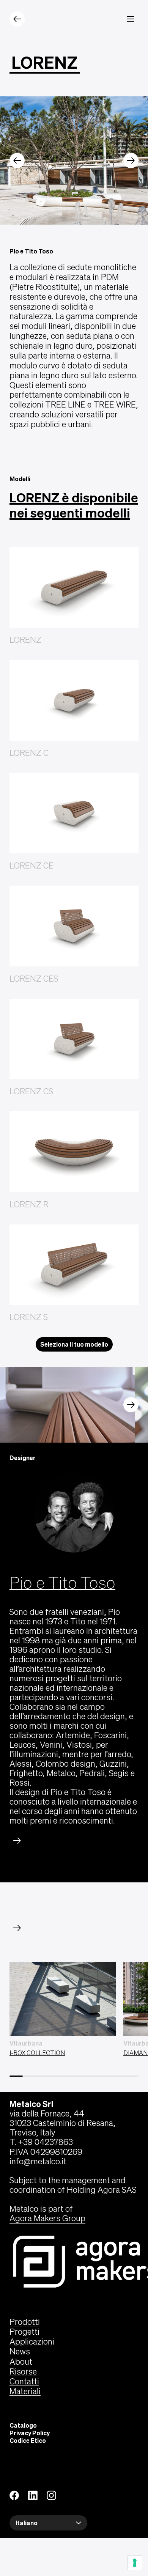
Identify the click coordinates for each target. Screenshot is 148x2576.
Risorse (23, 2371)
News (20, 2351)
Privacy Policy (30, 2433)
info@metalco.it (38, 2161)
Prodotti (25, 2322)
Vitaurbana (26, 2043)
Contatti (24, 2381)
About (21, 2362)
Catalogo (23, 2425)
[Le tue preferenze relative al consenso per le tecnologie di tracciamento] (135, 2563)
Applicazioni (32, 2342)
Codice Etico (28, 2441)
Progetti (24, 2332)
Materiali (25, 2391)
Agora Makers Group (47, 2218)
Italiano (27, 2523)
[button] (17, 161)
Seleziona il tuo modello (74, 1344)
